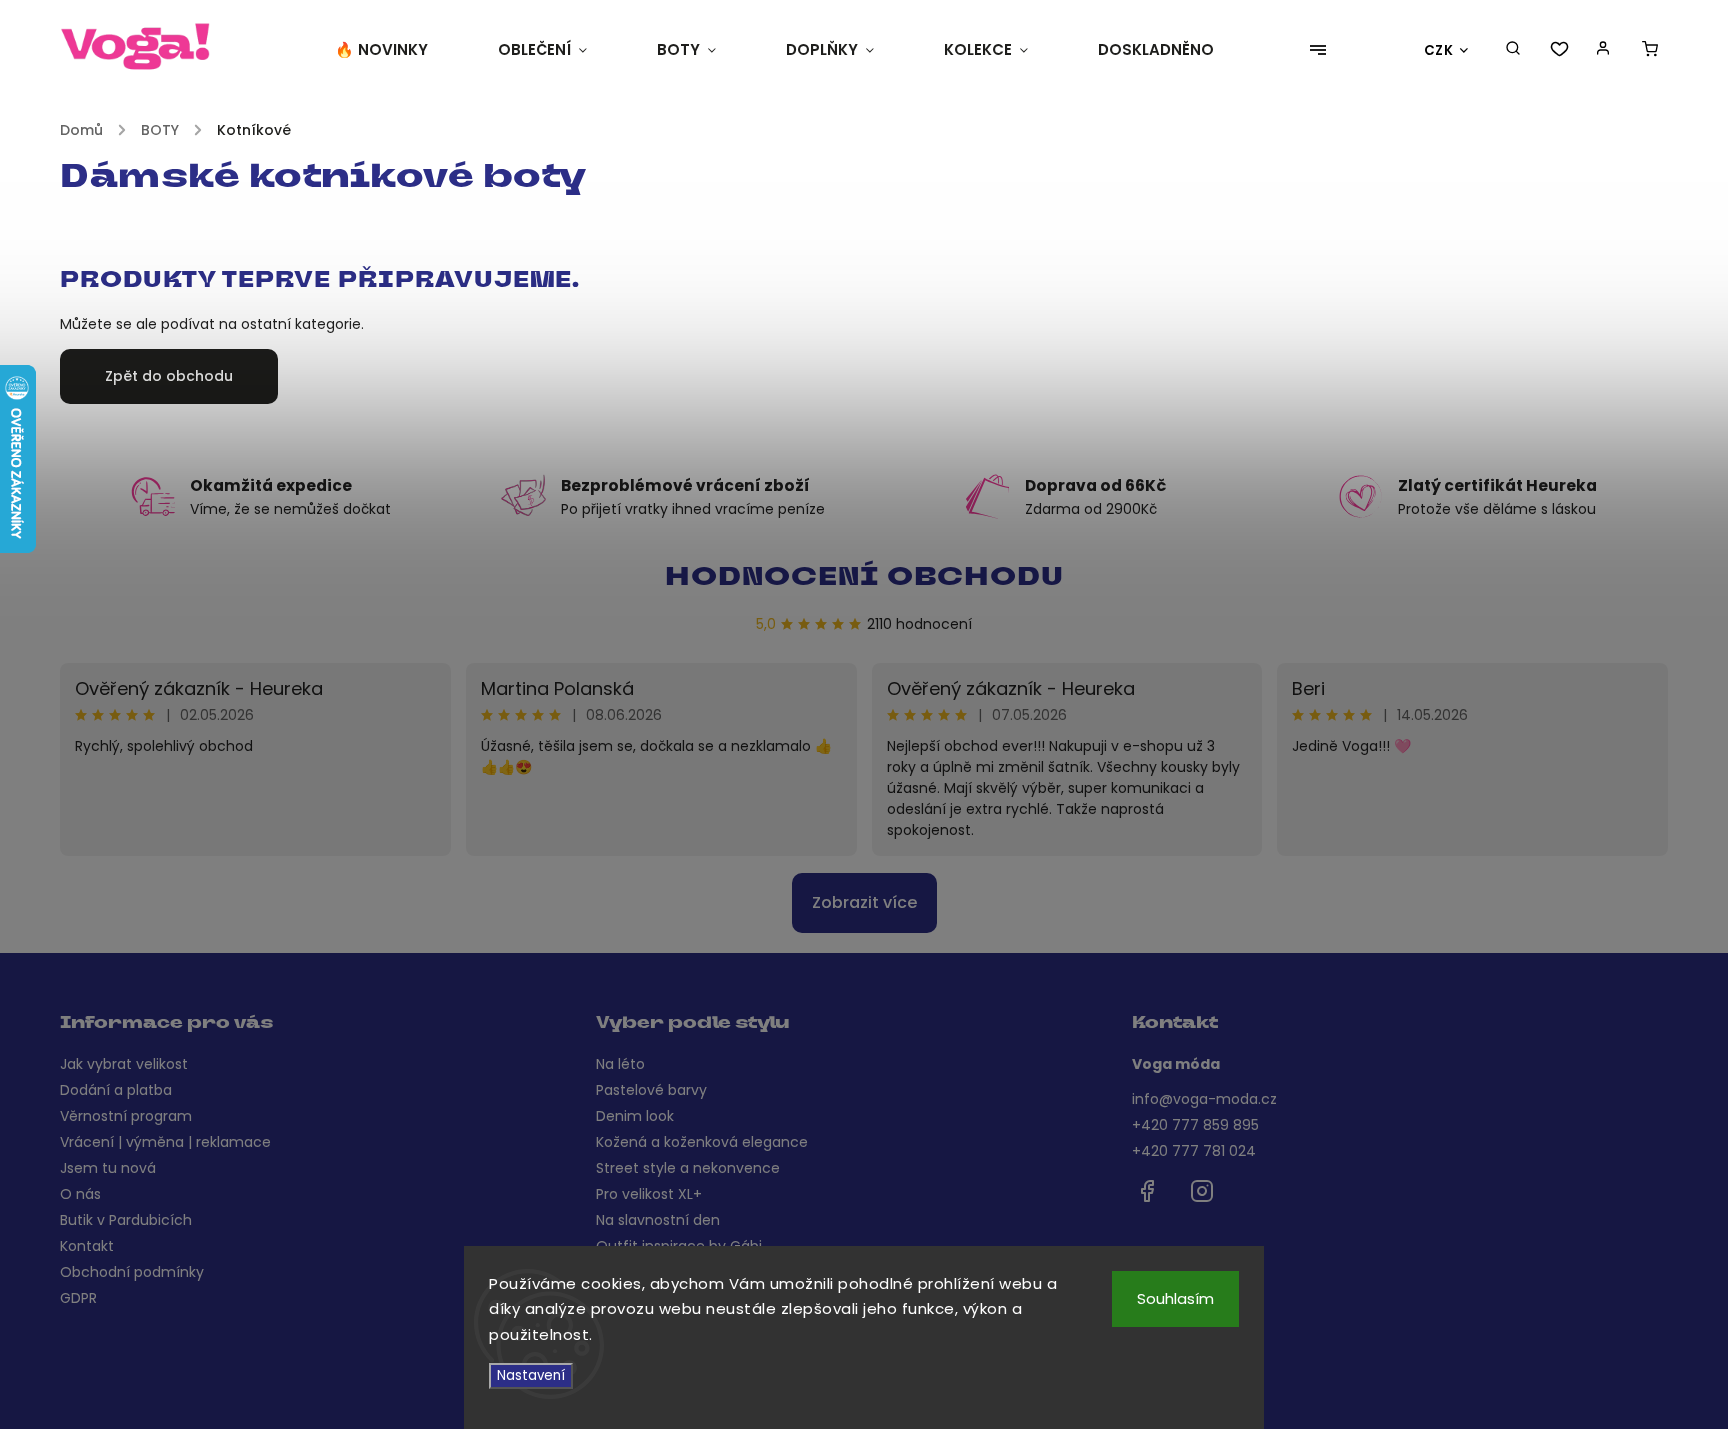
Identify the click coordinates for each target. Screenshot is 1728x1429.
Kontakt (87, 1246)
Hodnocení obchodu (864, 579)
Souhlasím (1175, 1298)
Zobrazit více (864, 902)
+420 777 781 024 (1194, 1151)
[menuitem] (399, 50)
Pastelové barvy (651, 1090)
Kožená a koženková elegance (702, 1142)
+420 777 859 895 (1195, 1125)
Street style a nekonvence (688, 1168)
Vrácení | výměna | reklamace (165, 1142)
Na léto (620, 1064)
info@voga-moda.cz (1204, 1099)
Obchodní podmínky (132, 1272)
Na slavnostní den (658, 1220)
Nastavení (531, 1375)
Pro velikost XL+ (649, 1194)
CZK (1439, 50)
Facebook (1147, 1191)
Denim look (635, 1116)
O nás (80, 1194)
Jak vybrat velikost (124, 1064)
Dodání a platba (116, 1090)
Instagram (1202, 1191)
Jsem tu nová (108, 1168)
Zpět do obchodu (169, 376)
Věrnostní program (126, 1116)
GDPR (78, 1298)
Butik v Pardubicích (126, 1220)
